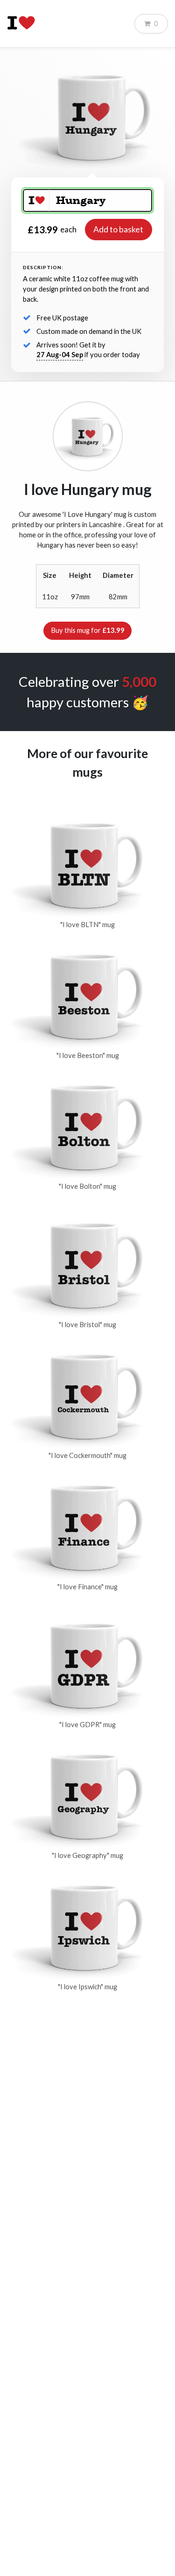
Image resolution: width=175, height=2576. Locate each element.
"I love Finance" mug (87, 1587)
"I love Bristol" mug (87, 1325)
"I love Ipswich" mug (87, 1987)
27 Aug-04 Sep (60, 355)
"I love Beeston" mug (88, 1055)
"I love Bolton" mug (87, 1186)
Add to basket (118, 229)
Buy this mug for (88, 630)
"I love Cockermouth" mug (87, 1455)
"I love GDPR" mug (87, 1725)
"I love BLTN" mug (87, 925)
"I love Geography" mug (87, 1855)
